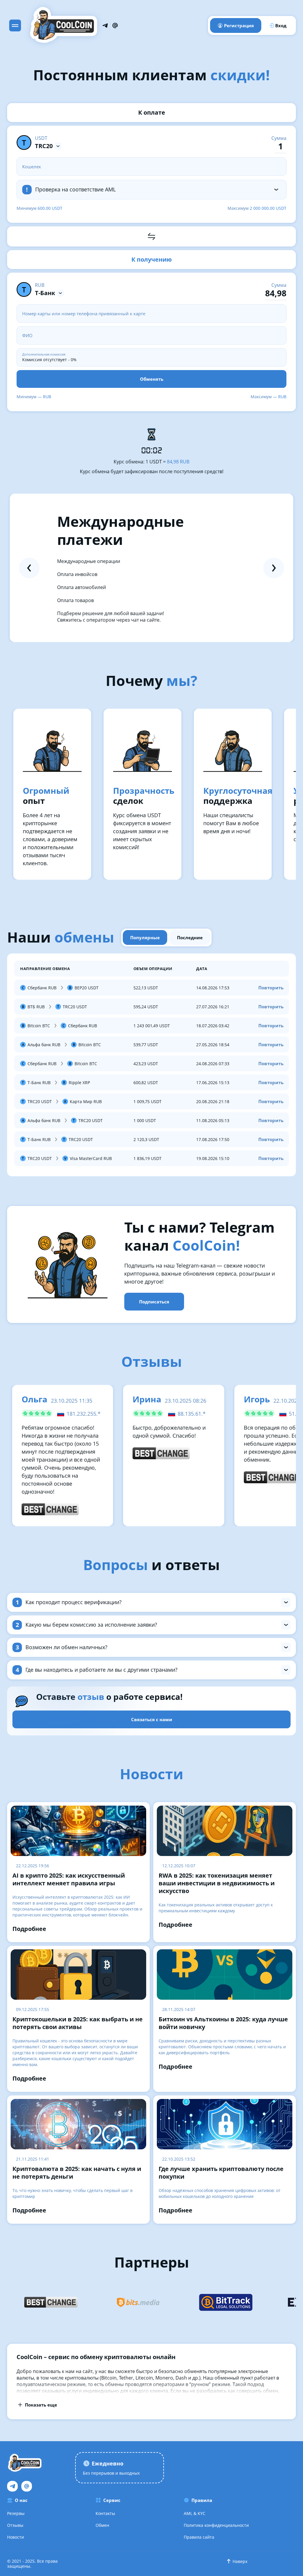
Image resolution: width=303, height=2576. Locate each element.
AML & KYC (195, 2513)
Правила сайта (199, 2537)
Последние (190, 937)
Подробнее (29, 1929)
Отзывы (15, 2525)
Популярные (145, 937)
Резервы (16, 2513)
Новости (16, 2537)
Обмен (102, 2525)
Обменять (152, 379)
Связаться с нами (152, 1719)
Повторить (271, 988)
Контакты (105, 2513)
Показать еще (41, 2405)
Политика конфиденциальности (216, 2525)
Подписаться (154, 1302)
